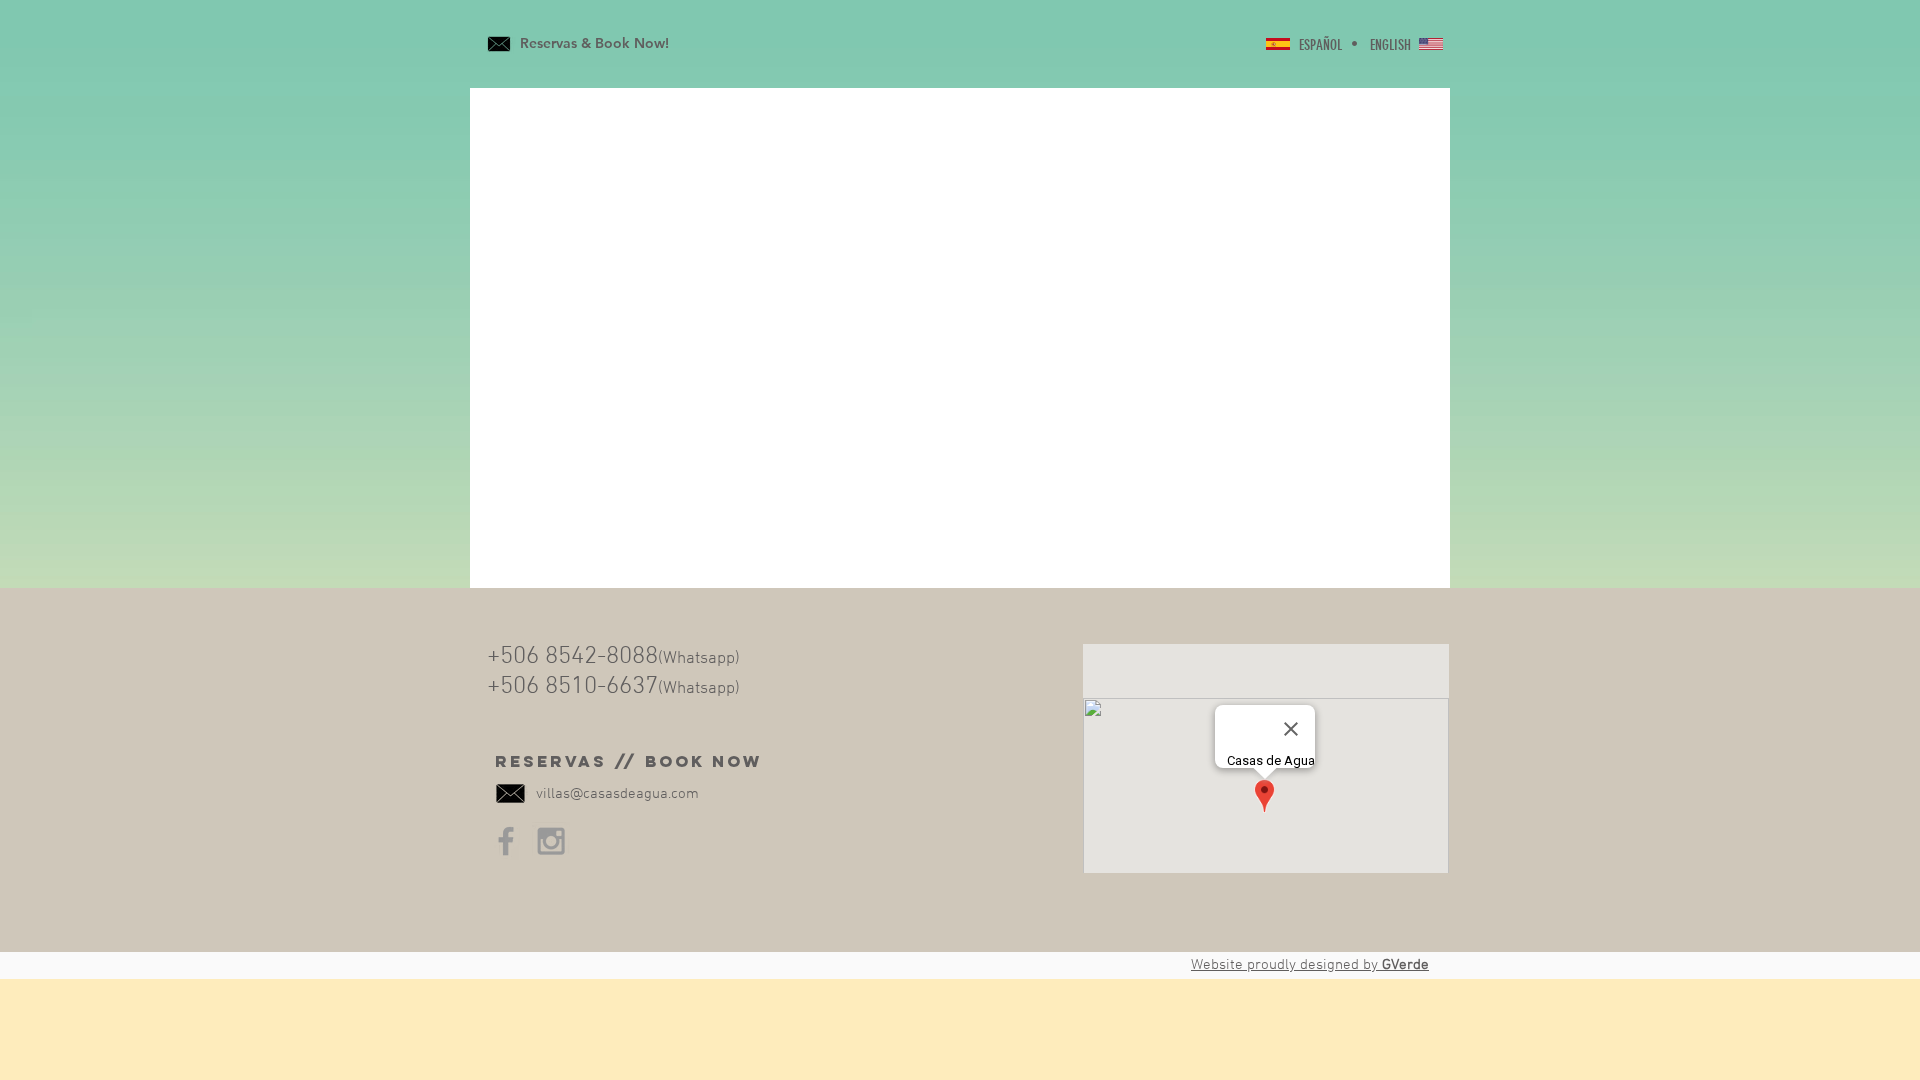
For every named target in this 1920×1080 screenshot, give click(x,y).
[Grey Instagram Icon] (551, 841)
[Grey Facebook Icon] (506, 841)
